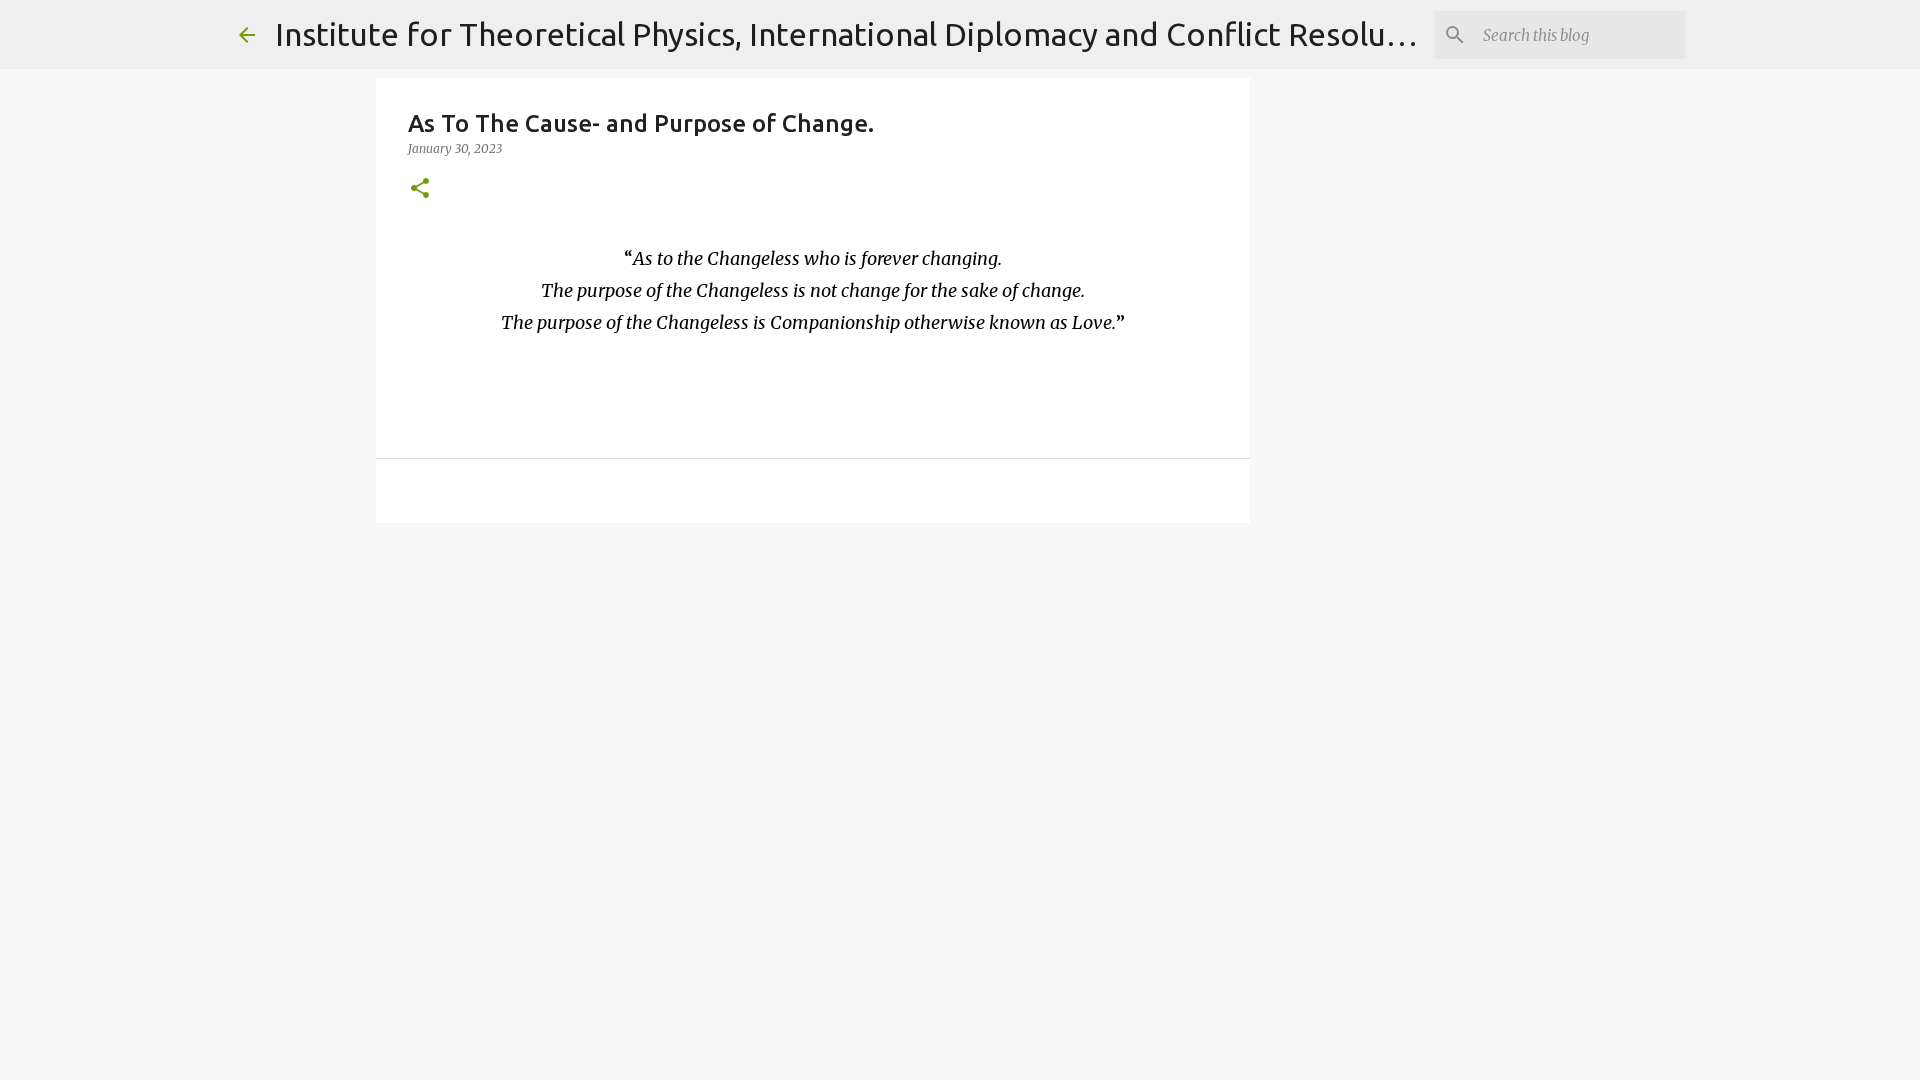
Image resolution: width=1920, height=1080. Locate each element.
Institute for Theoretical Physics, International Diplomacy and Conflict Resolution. (864, 34)
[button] (420, 189)
